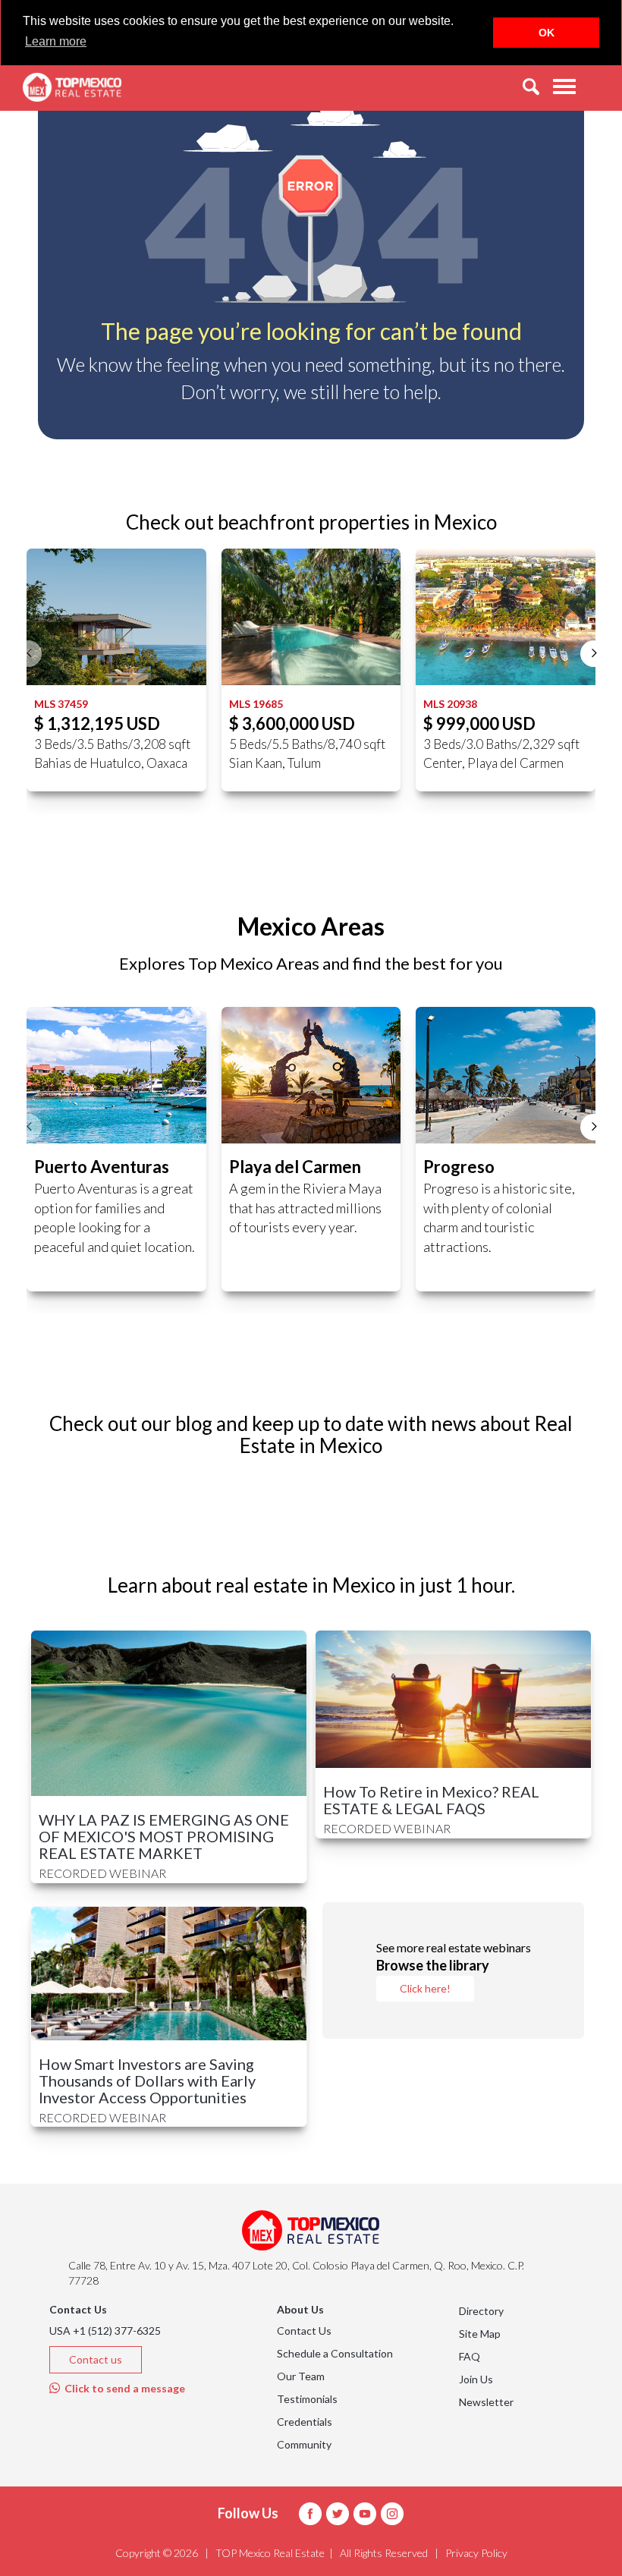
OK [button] (547, 33)
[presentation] (28, 654)
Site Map (480, 2334)
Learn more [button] (56, 41)
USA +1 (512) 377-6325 (105, 2331)
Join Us (476, 2379)
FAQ (470, 2356)
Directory (481, 2311)
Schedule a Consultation (335, 2353)
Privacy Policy (476, 2553)
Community (304, 2444)
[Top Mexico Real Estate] (72, 87)
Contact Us (304, 2331)
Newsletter (486, 2402)
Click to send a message (123, 2388)
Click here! (425, 1988)
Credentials (305, 2422)
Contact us (96, 2359)
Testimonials (307, 2399)
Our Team (301, 2376)
